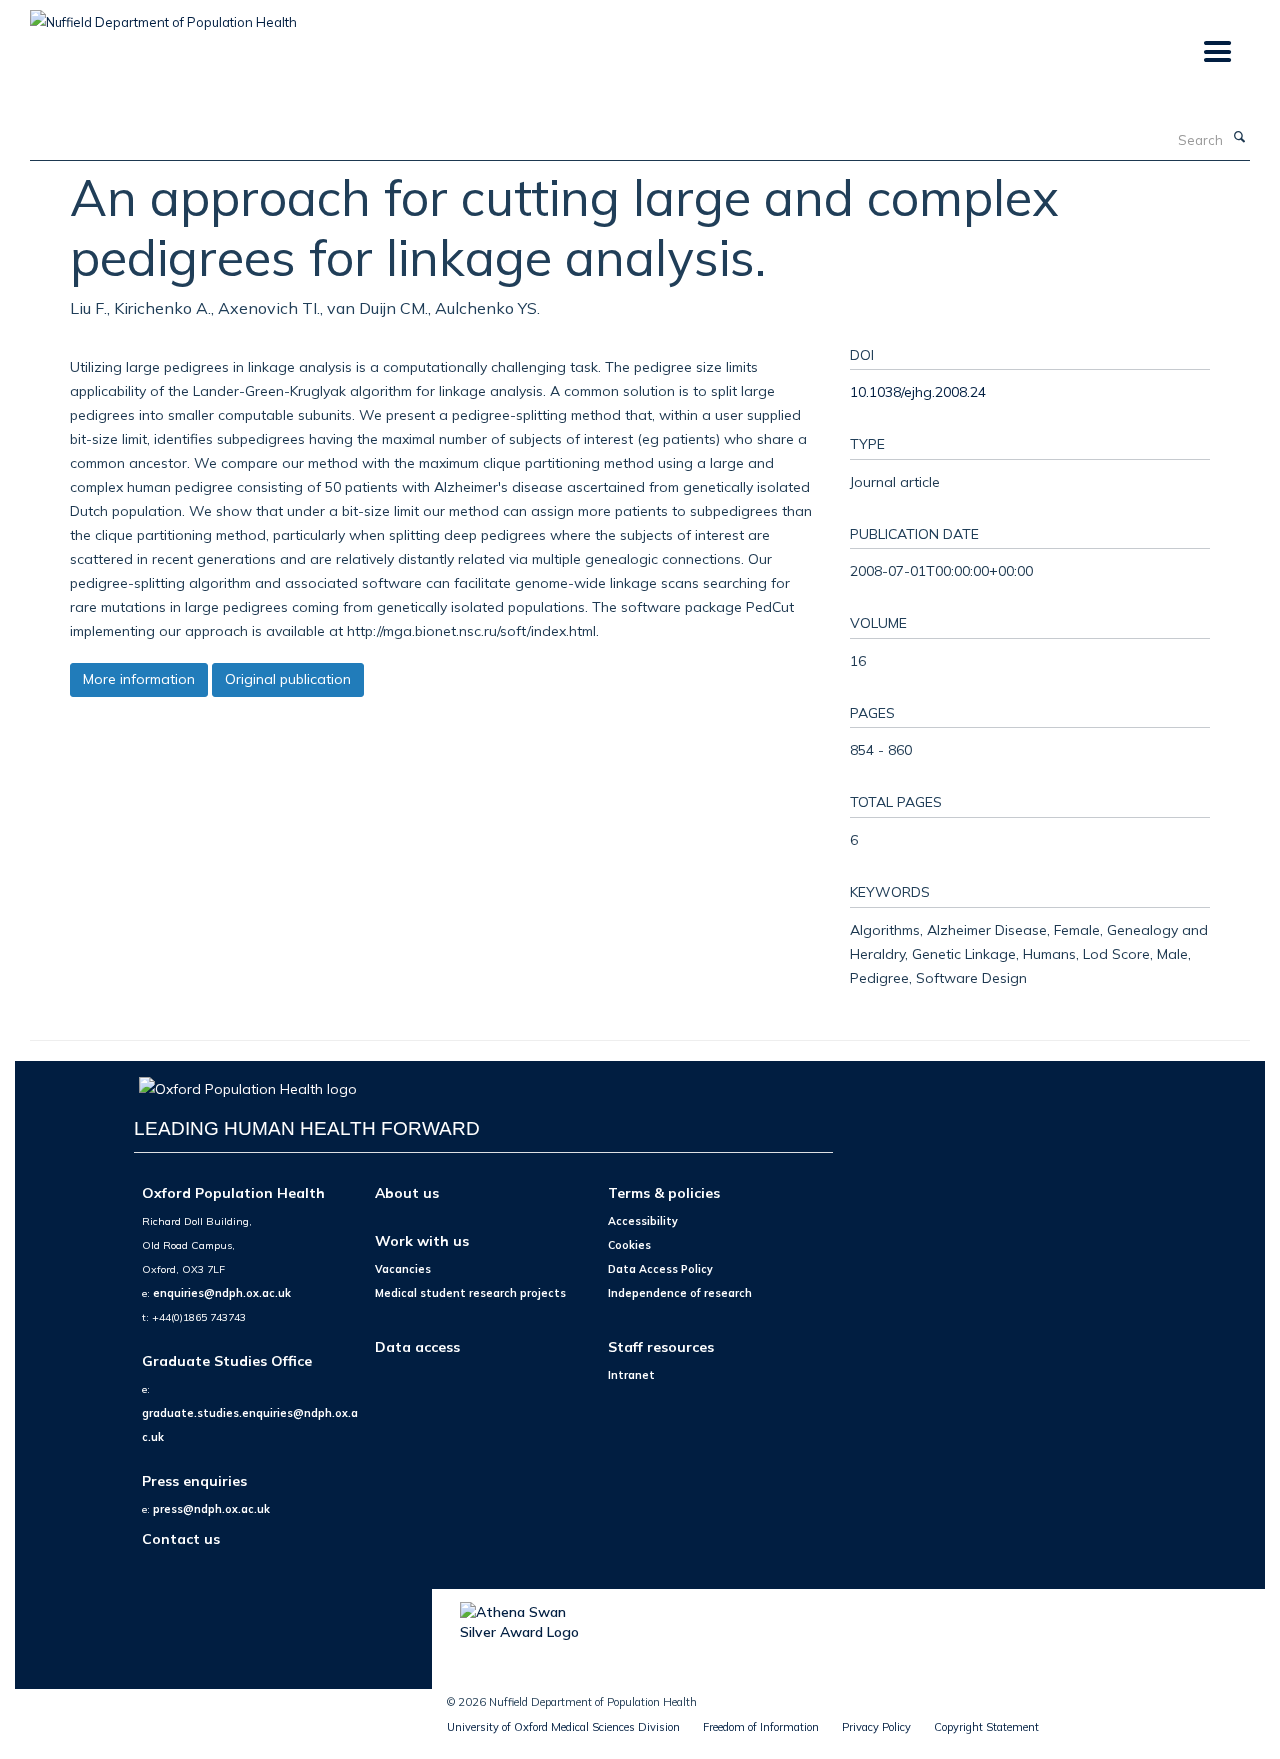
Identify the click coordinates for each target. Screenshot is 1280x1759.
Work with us (422, 1240)
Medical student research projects (470, 1293)
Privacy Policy (876, 1727)
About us (407, 1192)
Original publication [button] (288, 679)
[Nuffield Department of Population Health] (163, 15)
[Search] (1239, 138)
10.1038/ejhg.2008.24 (918, 391)
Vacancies (403, 1269)
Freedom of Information (761, 1727)
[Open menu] (1216, 52)
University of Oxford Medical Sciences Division (563, 1727)
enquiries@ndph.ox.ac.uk (222, 1293)
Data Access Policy (660, 1269)
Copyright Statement (986, 1727)
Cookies (629, 1245)
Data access (417, 1346)
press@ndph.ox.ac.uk (211, 1509)
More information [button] (139, 679)
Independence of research (680, 1293)
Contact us (181, 1538)
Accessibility (643, 1221)
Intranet (631, 1375)
